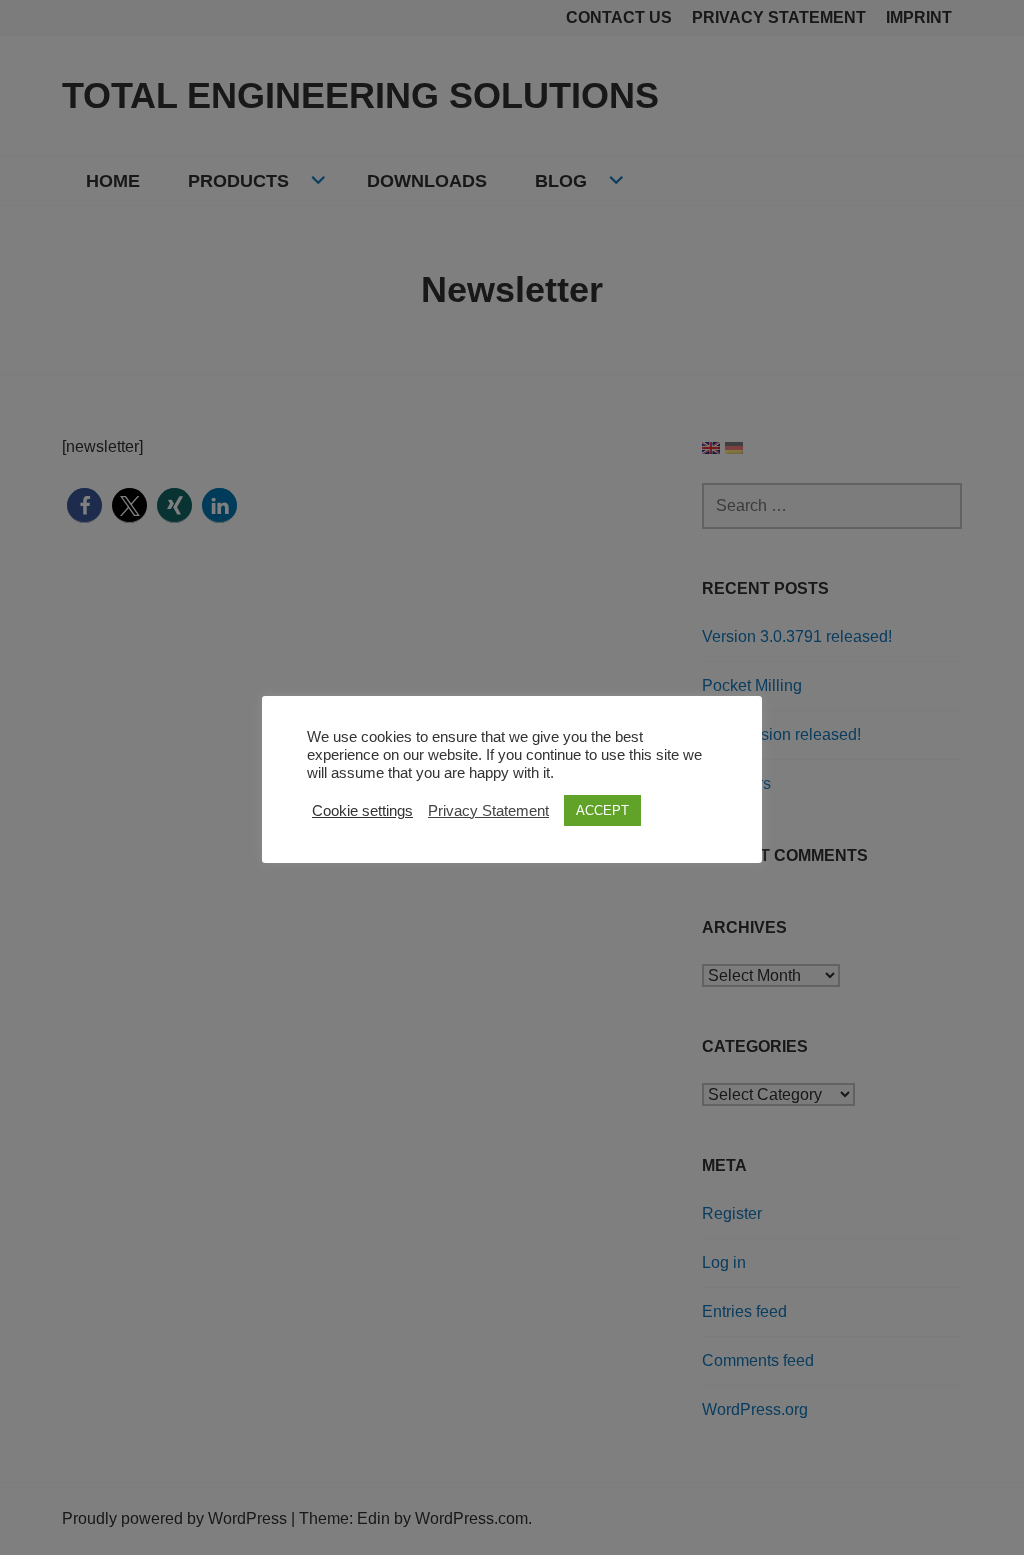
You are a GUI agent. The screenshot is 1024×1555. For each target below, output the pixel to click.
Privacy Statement (488, 811)
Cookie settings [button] (362, 811)
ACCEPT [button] (602, 810)
